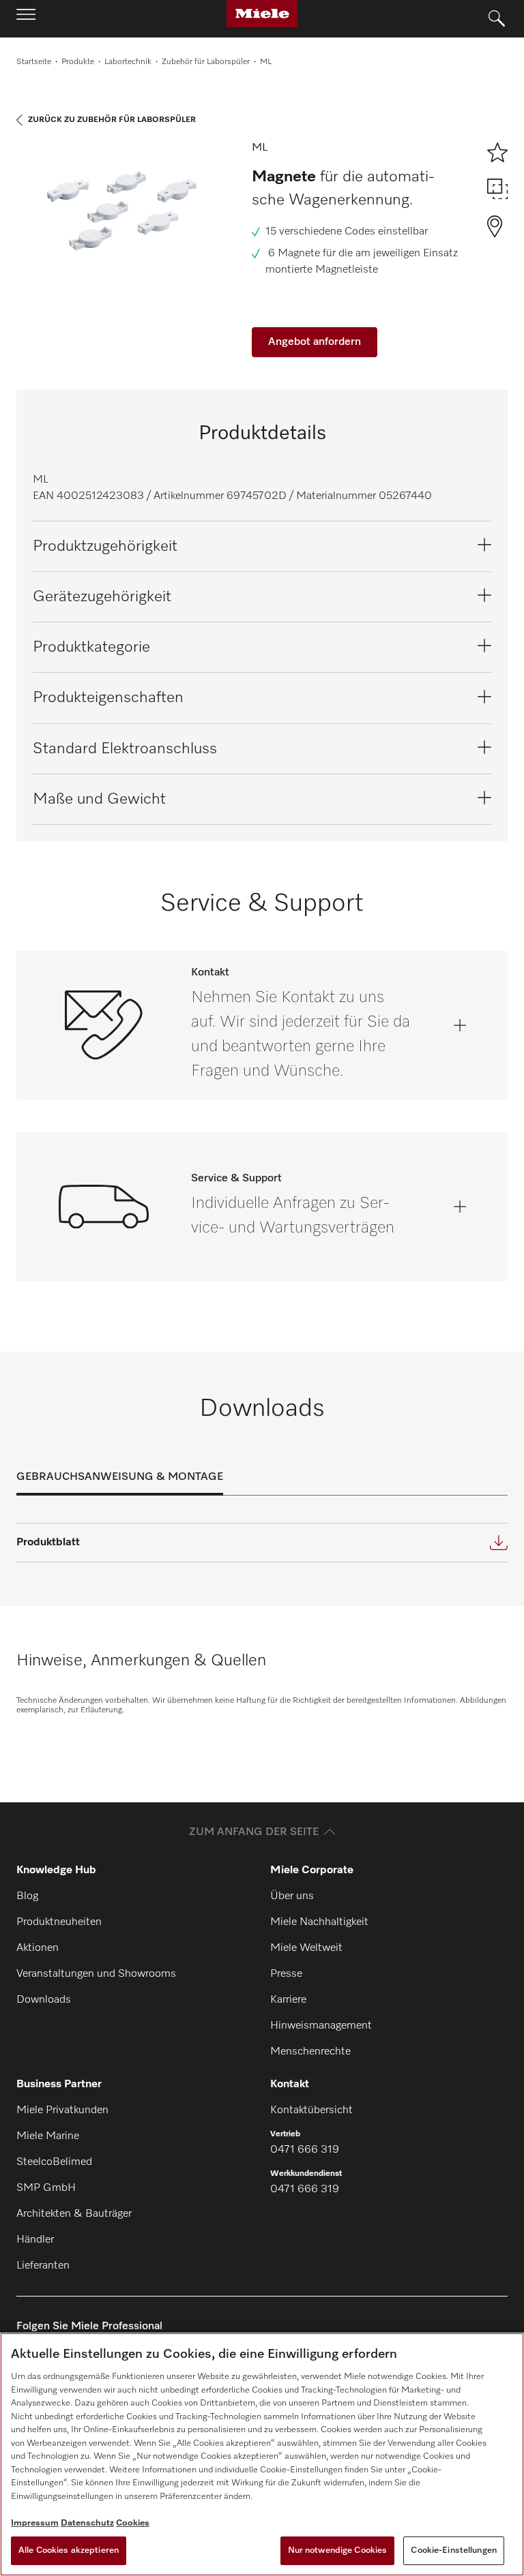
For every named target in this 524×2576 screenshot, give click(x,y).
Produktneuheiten (59, 1922)
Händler (35, 2240)
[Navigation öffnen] (26, 18)
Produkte (78, 62)
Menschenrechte (310, 2052)
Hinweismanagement (321, 2026)
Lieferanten (43, 2266)
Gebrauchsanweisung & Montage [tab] (120, 1477)
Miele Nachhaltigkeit (319, 1922)
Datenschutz (87, 2523)
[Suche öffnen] (497, 19)
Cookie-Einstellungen (454, 2550)
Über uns (292, 1896)
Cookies (133, 2523)
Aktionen (38, 1948)
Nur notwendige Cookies (338, 2550)
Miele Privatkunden (62, 2110)
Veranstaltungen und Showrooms (96, 1974)
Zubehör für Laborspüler (206, 62)
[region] (262, 2454)
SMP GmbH (46, 2188)
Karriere (288, 2000)
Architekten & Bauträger (74, 2214)
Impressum (35, 2523)
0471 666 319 (305, 2150)
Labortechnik (128, 62)
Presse (286, 1974)
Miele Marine (48, 2136)
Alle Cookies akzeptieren (69, 2550)
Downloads (44, 2000)
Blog (27, 1896)
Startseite (34, 62)
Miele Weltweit (306, 1948)
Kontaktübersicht (311, 2110)
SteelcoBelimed (54, 2162)
